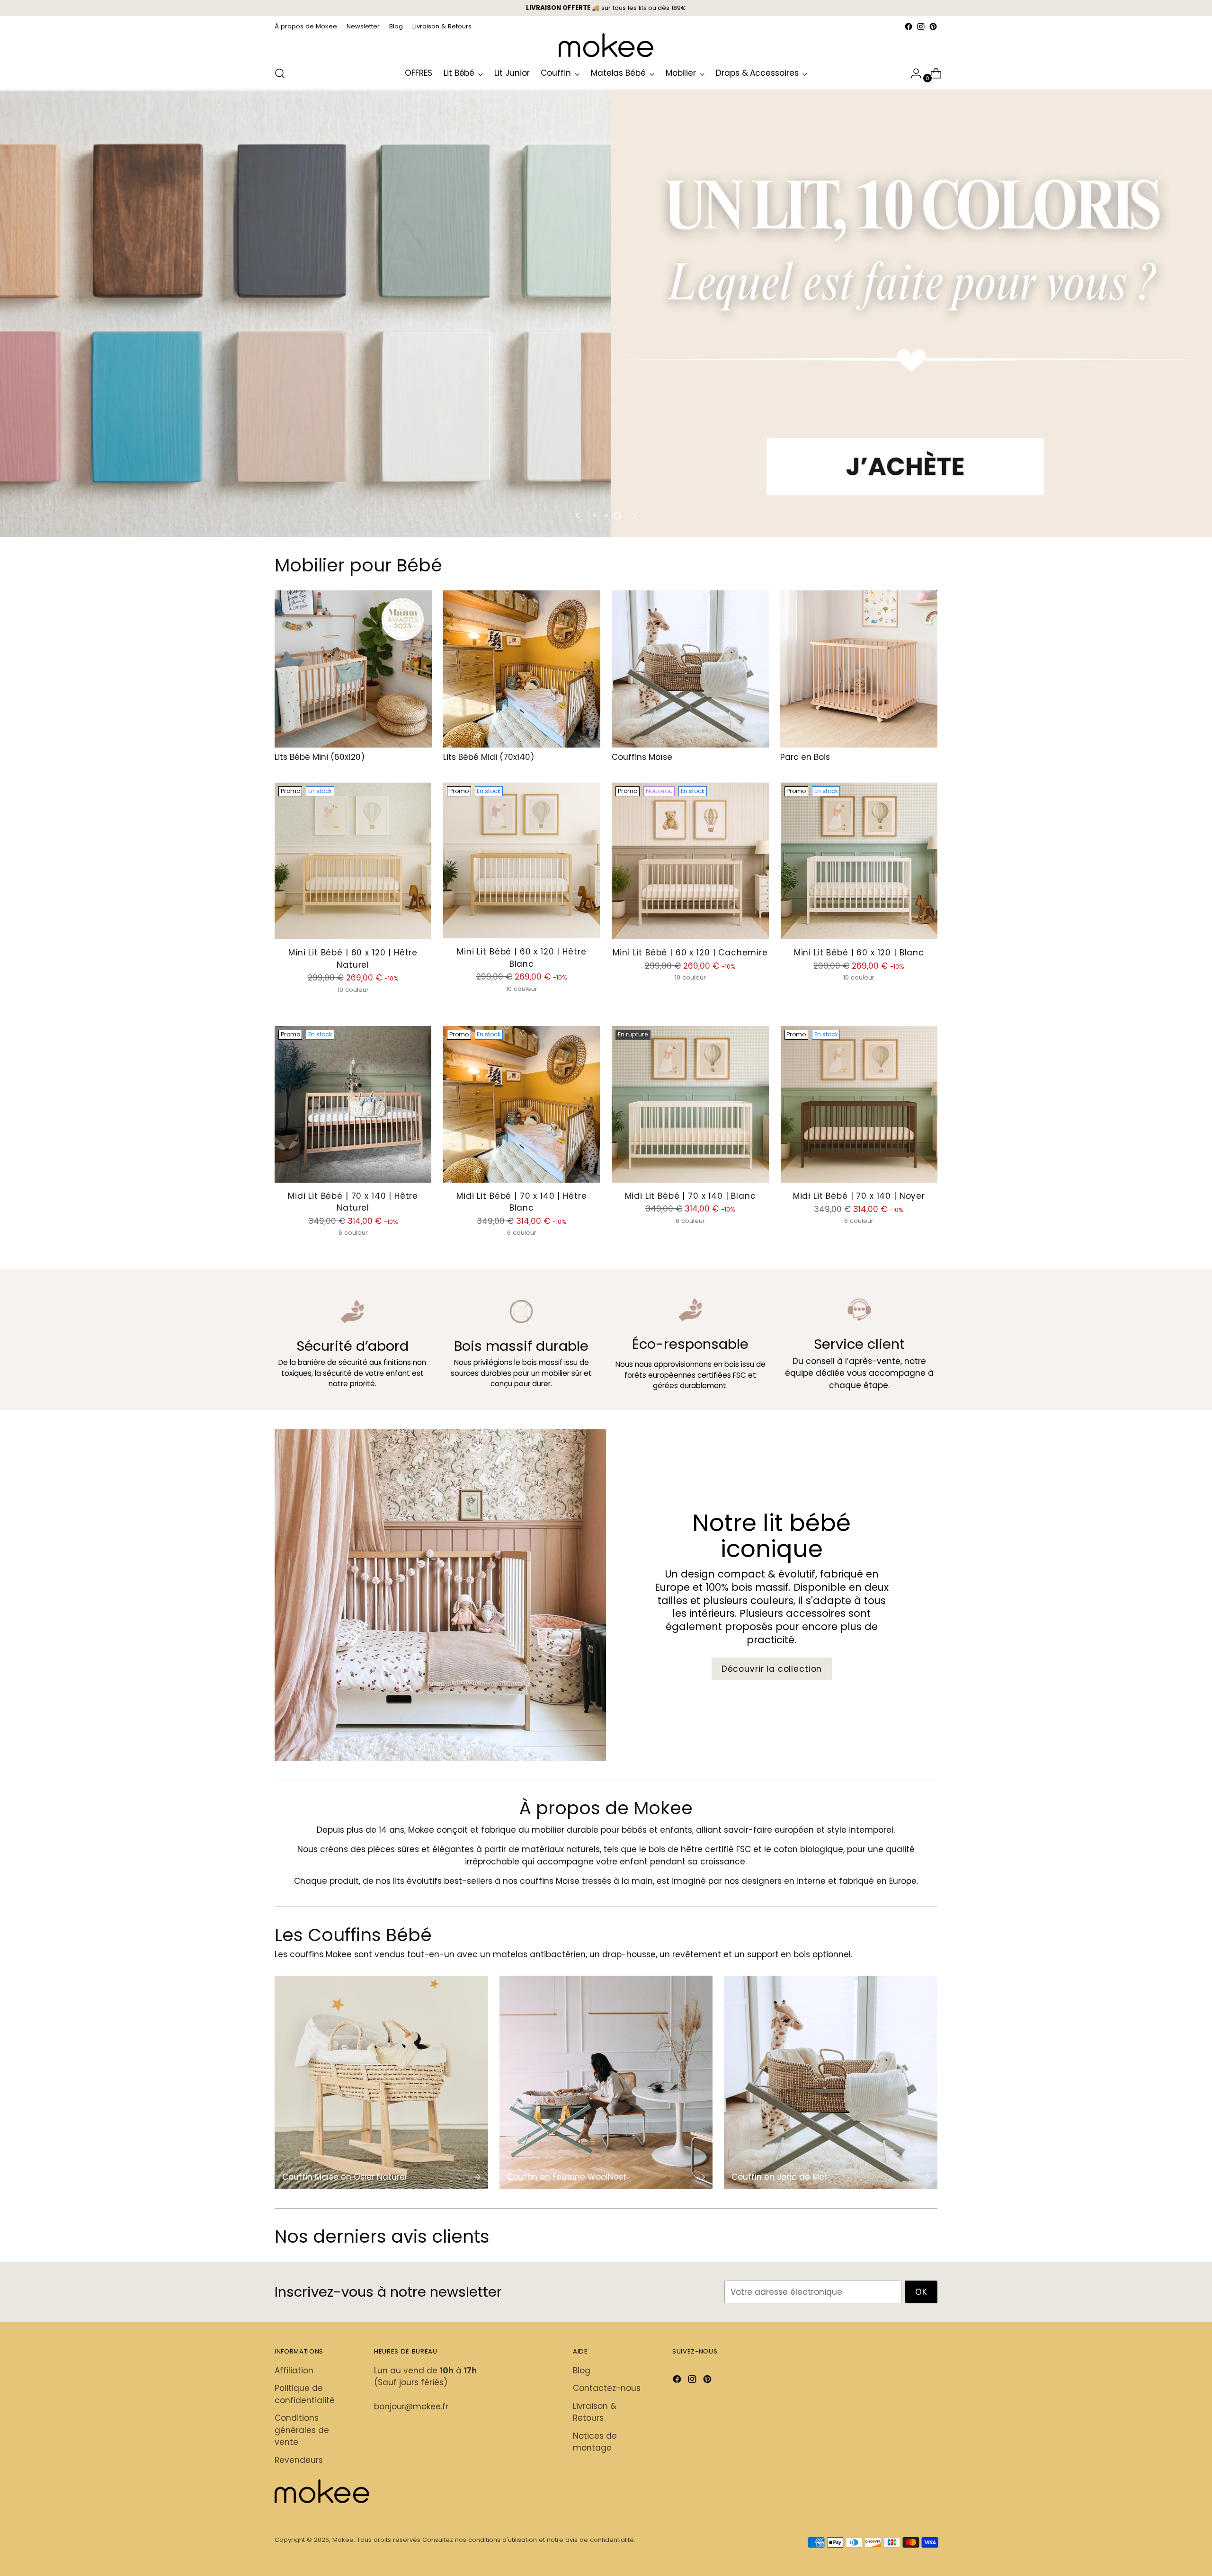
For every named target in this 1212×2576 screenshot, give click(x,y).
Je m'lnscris (606, 1290)
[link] (606, 1119)
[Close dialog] (735, 1112)
